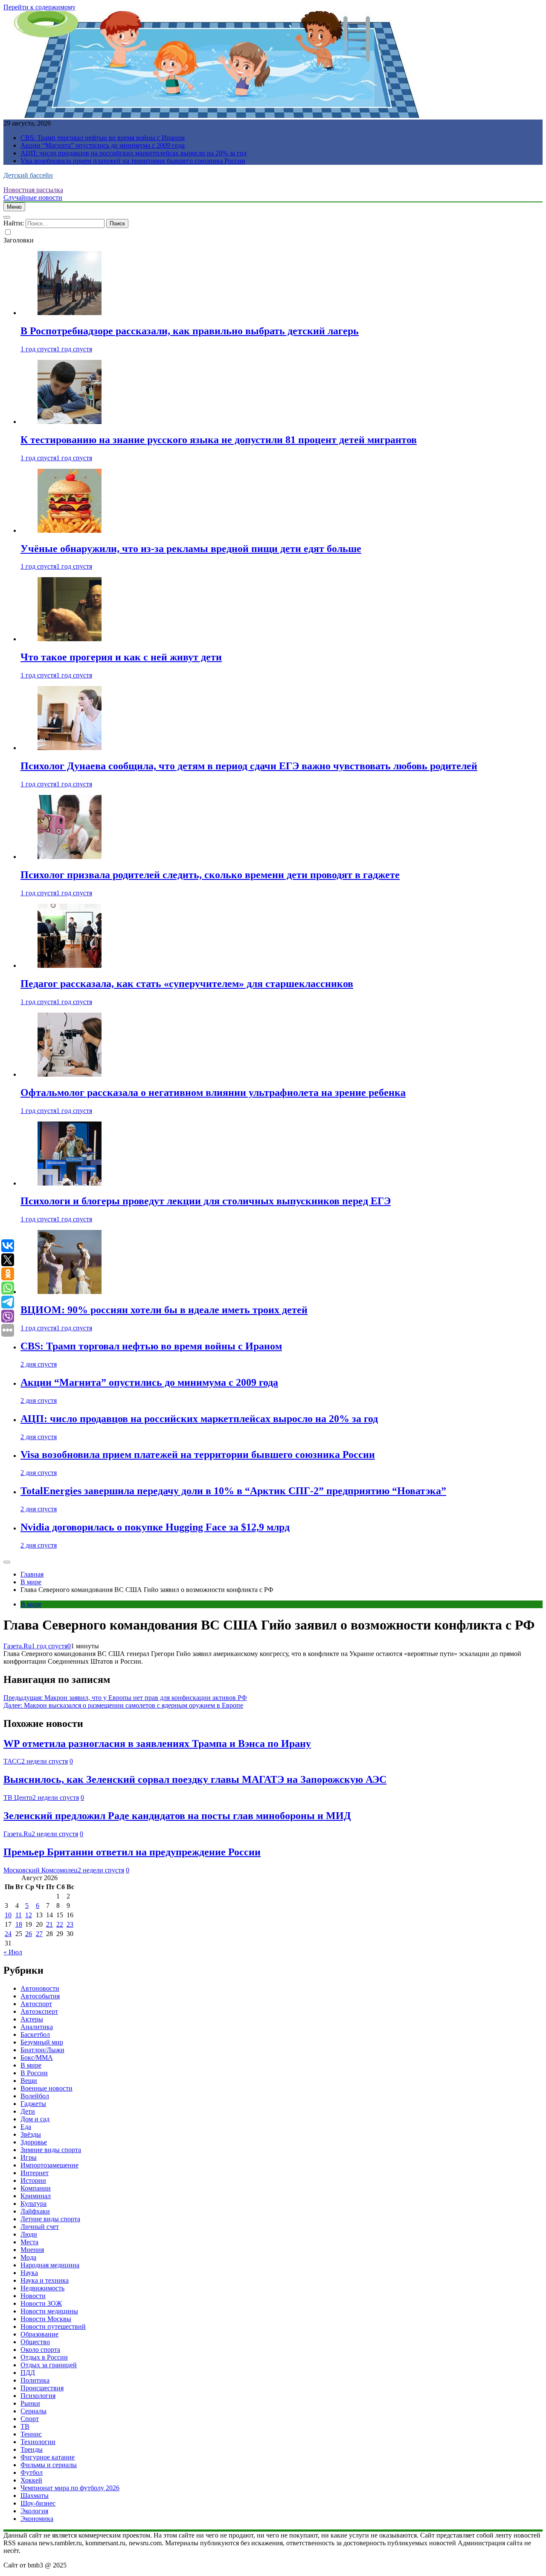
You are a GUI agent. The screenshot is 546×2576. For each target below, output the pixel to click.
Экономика (37, 2519)
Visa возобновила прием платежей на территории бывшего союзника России (133, 161)
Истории (33, 2180)
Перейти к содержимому (39, 7)
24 (8, 1934)
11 (19, 1915)
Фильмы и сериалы (49, 2465)
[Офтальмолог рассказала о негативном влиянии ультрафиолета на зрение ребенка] (70, 1074)
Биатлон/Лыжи (42, 2050)
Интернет (35, 2173)
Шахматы (35, 2496)
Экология (34, 2511)
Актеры (32, 2019)
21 (49, 1924)
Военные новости (46, 2088)
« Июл (13, 1952)
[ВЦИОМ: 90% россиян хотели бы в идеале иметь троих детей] (70, 1292)
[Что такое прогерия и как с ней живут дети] (70, 639)
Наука (29, 2273)
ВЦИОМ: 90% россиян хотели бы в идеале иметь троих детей (164, 1310)
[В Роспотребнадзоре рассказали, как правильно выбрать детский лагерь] (70, 313)
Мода (28, 2257)
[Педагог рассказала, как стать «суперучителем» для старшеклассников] (70, 965)
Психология (38, 2396)
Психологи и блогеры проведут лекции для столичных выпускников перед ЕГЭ (206, 1201)
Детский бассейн (28, 175)
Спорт (30, 2419)
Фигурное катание (48, 2457)
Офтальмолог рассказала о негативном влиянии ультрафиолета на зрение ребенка (213, 1092)
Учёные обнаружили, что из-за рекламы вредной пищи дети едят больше (191, 549)
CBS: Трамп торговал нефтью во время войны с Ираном (103, 138)
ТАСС (12, 1761)
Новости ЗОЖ (41, 2303)
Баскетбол (35, 2034)
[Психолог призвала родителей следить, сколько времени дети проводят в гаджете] (70, 857)
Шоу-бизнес (38, 2503)
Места (29, 2242)
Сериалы (33, 2411)
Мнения (32, 2250)
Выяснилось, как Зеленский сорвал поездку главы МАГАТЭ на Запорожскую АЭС (195, 1779)
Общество (35, 2342)
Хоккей (31, 2480)
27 (39, 1934)
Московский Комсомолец (41, 1870)
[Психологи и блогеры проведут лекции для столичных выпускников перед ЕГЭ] (70, 1183)
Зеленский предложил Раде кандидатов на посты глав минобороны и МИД (177, 1816)
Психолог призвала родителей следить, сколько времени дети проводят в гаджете (210, 875)
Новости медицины (49, 2311)
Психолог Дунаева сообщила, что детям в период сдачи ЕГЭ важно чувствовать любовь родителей (249, 766)
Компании (36, 2188)
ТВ (25, 2426)
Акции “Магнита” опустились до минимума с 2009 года (103, 145)
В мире (31, 1604)
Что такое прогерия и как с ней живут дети (121, 657)
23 (70, 1924)
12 (29, 1915)
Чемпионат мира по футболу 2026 (70, 2488)
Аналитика (37, 2027)
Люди (29, 2234)
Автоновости (40, 1988)
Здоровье (34, 2142)
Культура (33, 2204)
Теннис (31, 2434)
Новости (33, 2296)
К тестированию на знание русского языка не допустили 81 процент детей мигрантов (219, 440)
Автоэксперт (39, 2011)
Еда (26, 2127)
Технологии (38, 2442)
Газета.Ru (17, 1646)
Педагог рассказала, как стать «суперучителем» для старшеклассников (187, 984)
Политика (35, 2380)
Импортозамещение (49, 2165)
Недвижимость (42, 2288)
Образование (39, 2334)
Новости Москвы (46, 2319)
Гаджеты (33, 2104)
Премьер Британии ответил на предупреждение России (132, 1852)
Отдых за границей (49, 2365)
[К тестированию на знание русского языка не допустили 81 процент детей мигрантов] (70, 422)
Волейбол (35, 2096)
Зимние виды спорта (51, 2150)
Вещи (29, 2081)
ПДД (28, 2373)
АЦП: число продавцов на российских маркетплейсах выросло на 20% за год (134, 153)
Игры (29, 2157)
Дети (28, 2111)
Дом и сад (35, 2119)
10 (8, 1915)
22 (60, 1924)
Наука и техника (45, 2280)
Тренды (32, 2449)
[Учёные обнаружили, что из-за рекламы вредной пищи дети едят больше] (70, 530)
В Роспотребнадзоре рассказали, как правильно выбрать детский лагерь (190, 331)
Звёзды (31, 2134)
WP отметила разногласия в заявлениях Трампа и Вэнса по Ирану (157, 1744)
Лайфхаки (35, 2211)
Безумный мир (42, 2042)
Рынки (30, 2403)
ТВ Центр (18, 1798)
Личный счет (40, 2227)
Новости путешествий (53, 2326)
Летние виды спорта (50, 2219)
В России (34, 2073)
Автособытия (40, 1996)
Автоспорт (36, 2004)
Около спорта (40, 2350)
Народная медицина (50, 2265)
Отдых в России (44, 2357)
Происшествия (42, 2388)
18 (19, 1924)
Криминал (36, 2196)
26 (29, 1934)
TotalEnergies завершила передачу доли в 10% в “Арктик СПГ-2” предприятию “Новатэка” (233, 1491)
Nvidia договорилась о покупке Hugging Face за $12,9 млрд (155, 1527)
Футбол (32, 2472)
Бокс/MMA (37, 2058)
